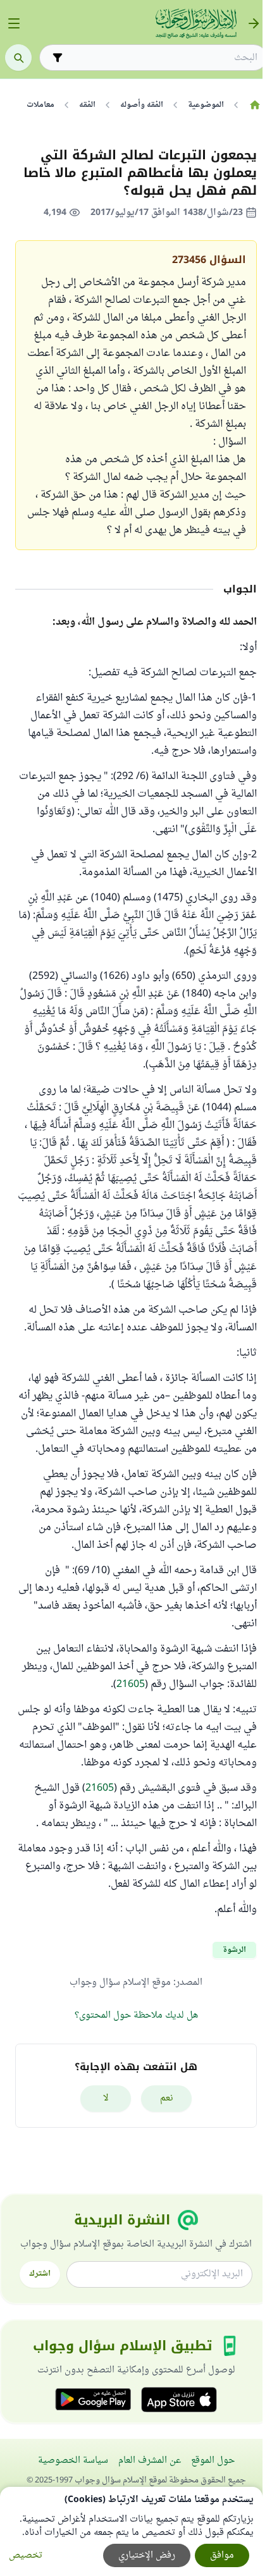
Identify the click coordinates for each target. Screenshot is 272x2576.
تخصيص (26, 2555)
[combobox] (162, 58)
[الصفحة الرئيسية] (255, 105)
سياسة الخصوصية (73, 2461)
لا (106, 2098)
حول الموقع (213, 2461)
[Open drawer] (14, 23)
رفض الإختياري (147, 2555)
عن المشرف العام (150, 2461)
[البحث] (18, 58)
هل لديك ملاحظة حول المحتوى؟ (136, 2015)
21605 (131, 1684)
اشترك (40, 2274)
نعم (167, 2098)
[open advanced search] (58, 58)
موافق (222, 2555)
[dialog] (131, 2531)
